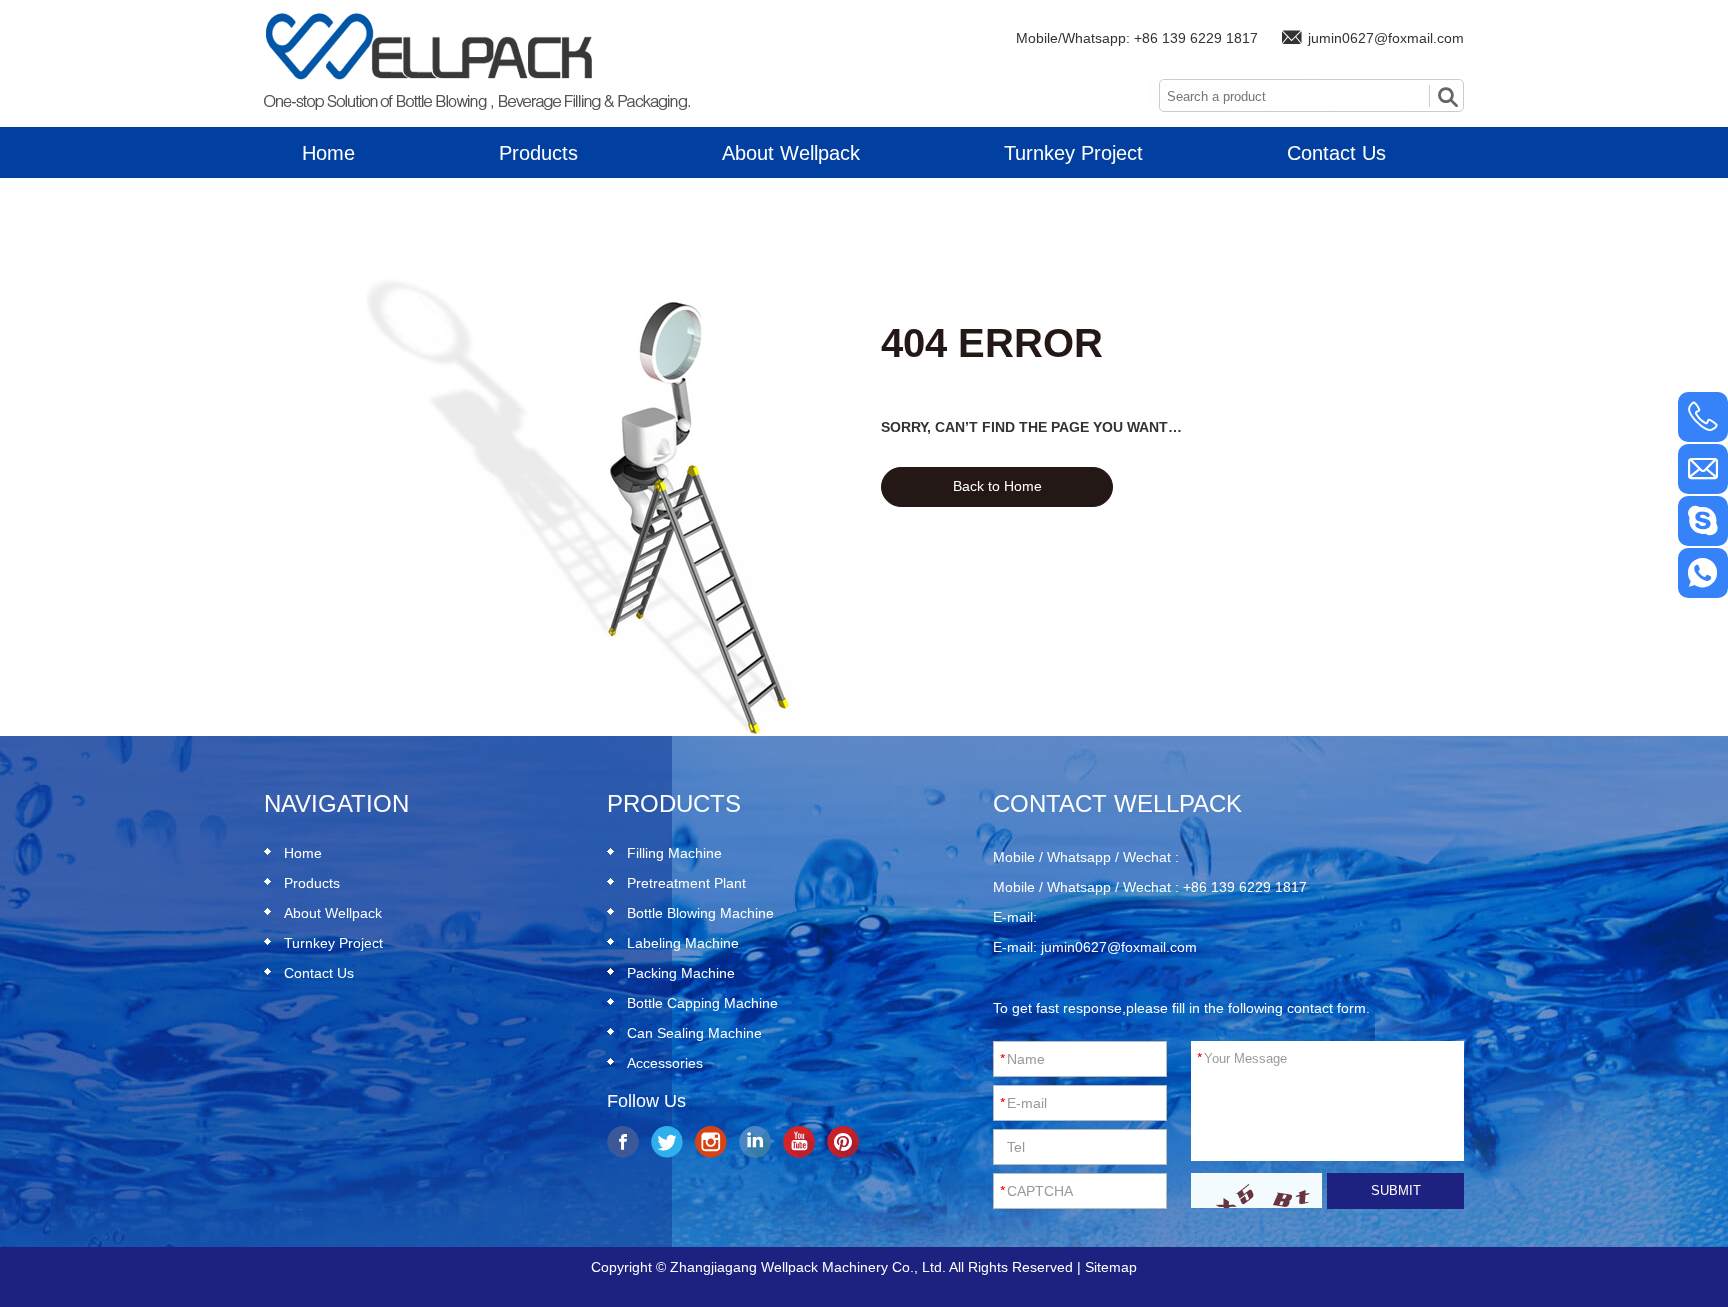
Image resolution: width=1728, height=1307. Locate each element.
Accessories (665, 1063)
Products (538, 153)
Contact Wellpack (1117, 803)
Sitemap (1111, 1267)
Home (328, 153)
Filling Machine (674, 853)
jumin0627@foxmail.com (1386, 38)
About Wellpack (791, 153)
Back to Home (997, 486)
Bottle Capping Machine (702, 1003)
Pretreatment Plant (686, 883)
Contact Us (1336, 153)
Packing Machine (681, 973)
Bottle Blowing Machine (700, 913)
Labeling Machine (683, 943)
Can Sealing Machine (694, 1033)
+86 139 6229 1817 (1196, 38)
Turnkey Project (1073, 153)
